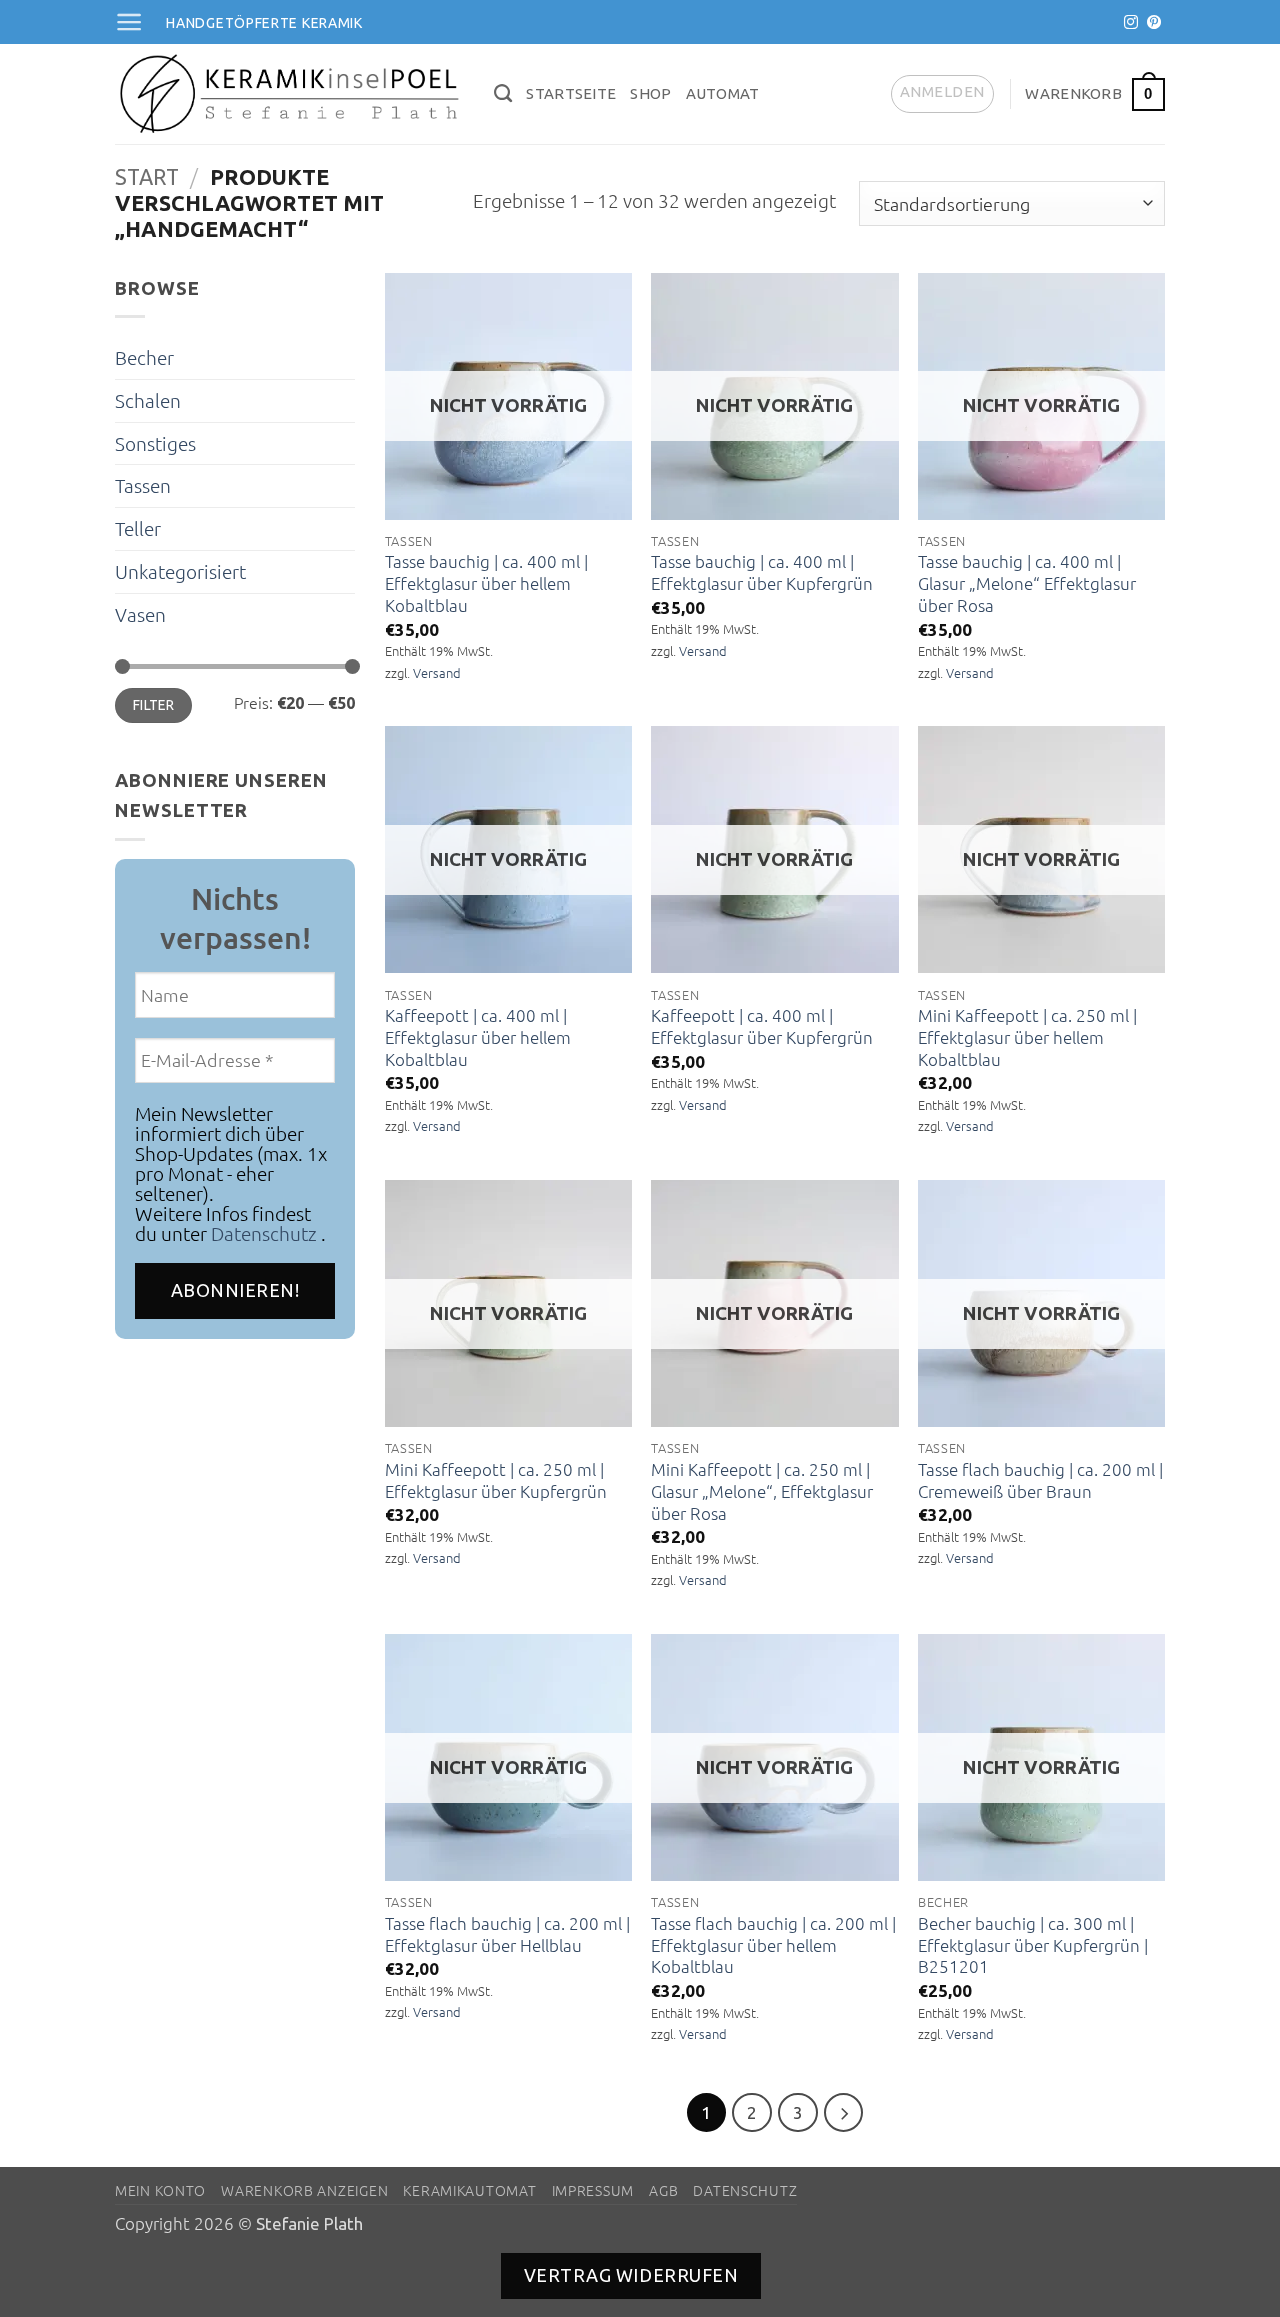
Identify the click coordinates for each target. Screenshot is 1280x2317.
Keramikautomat (469, 2190)
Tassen (143, 485)
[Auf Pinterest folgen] (1154, 23)
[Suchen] (503, 94)
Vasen (140, 614)
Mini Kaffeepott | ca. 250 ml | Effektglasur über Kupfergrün (496, 1480)
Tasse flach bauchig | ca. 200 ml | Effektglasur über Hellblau (507, 1934)
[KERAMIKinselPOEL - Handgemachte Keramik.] (289, 94)
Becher (144, 357)
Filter (154, 705)
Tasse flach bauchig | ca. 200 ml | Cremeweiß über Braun (1040, 1480)
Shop (650, 93)
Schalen (148, 400)
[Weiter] (843, 2112)
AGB (663, 2190)
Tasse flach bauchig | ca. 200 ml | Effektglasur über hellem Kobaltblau (773, 1945)
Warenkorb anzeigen (304, 2190)
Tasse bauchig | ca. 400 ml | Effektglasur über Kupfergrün (762, 572)
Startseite (571, 93)
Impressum (593, 2190)
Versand (437, 673)
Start (147, 177)
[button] (129, 22)
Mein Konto (160, 2190)
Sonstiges (155, 443)
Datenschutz (264, 1233)
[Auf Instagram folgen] (1131, 23)
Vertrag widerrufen (631, 2275)
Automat (723, 93)
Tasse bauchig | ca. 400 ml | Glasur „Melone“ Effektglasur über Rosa (1027, 583)
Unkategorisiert (180, 571)
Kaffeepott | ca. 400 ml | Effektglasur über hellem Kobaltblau (478, 1037)
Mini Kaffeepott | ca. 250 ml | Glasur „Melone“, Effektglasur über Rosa (762, 1491)
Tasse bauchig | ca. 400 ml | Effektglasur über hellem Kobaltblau (486, 583)
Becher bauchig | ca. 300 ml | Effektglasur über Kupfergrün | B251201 (1033, 1945)
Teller (138, 528)
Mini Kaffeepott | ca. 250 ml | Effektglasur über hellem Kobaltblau (1027, 1037)
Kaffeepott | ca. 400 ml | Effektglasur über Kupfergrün (762, 1026)
